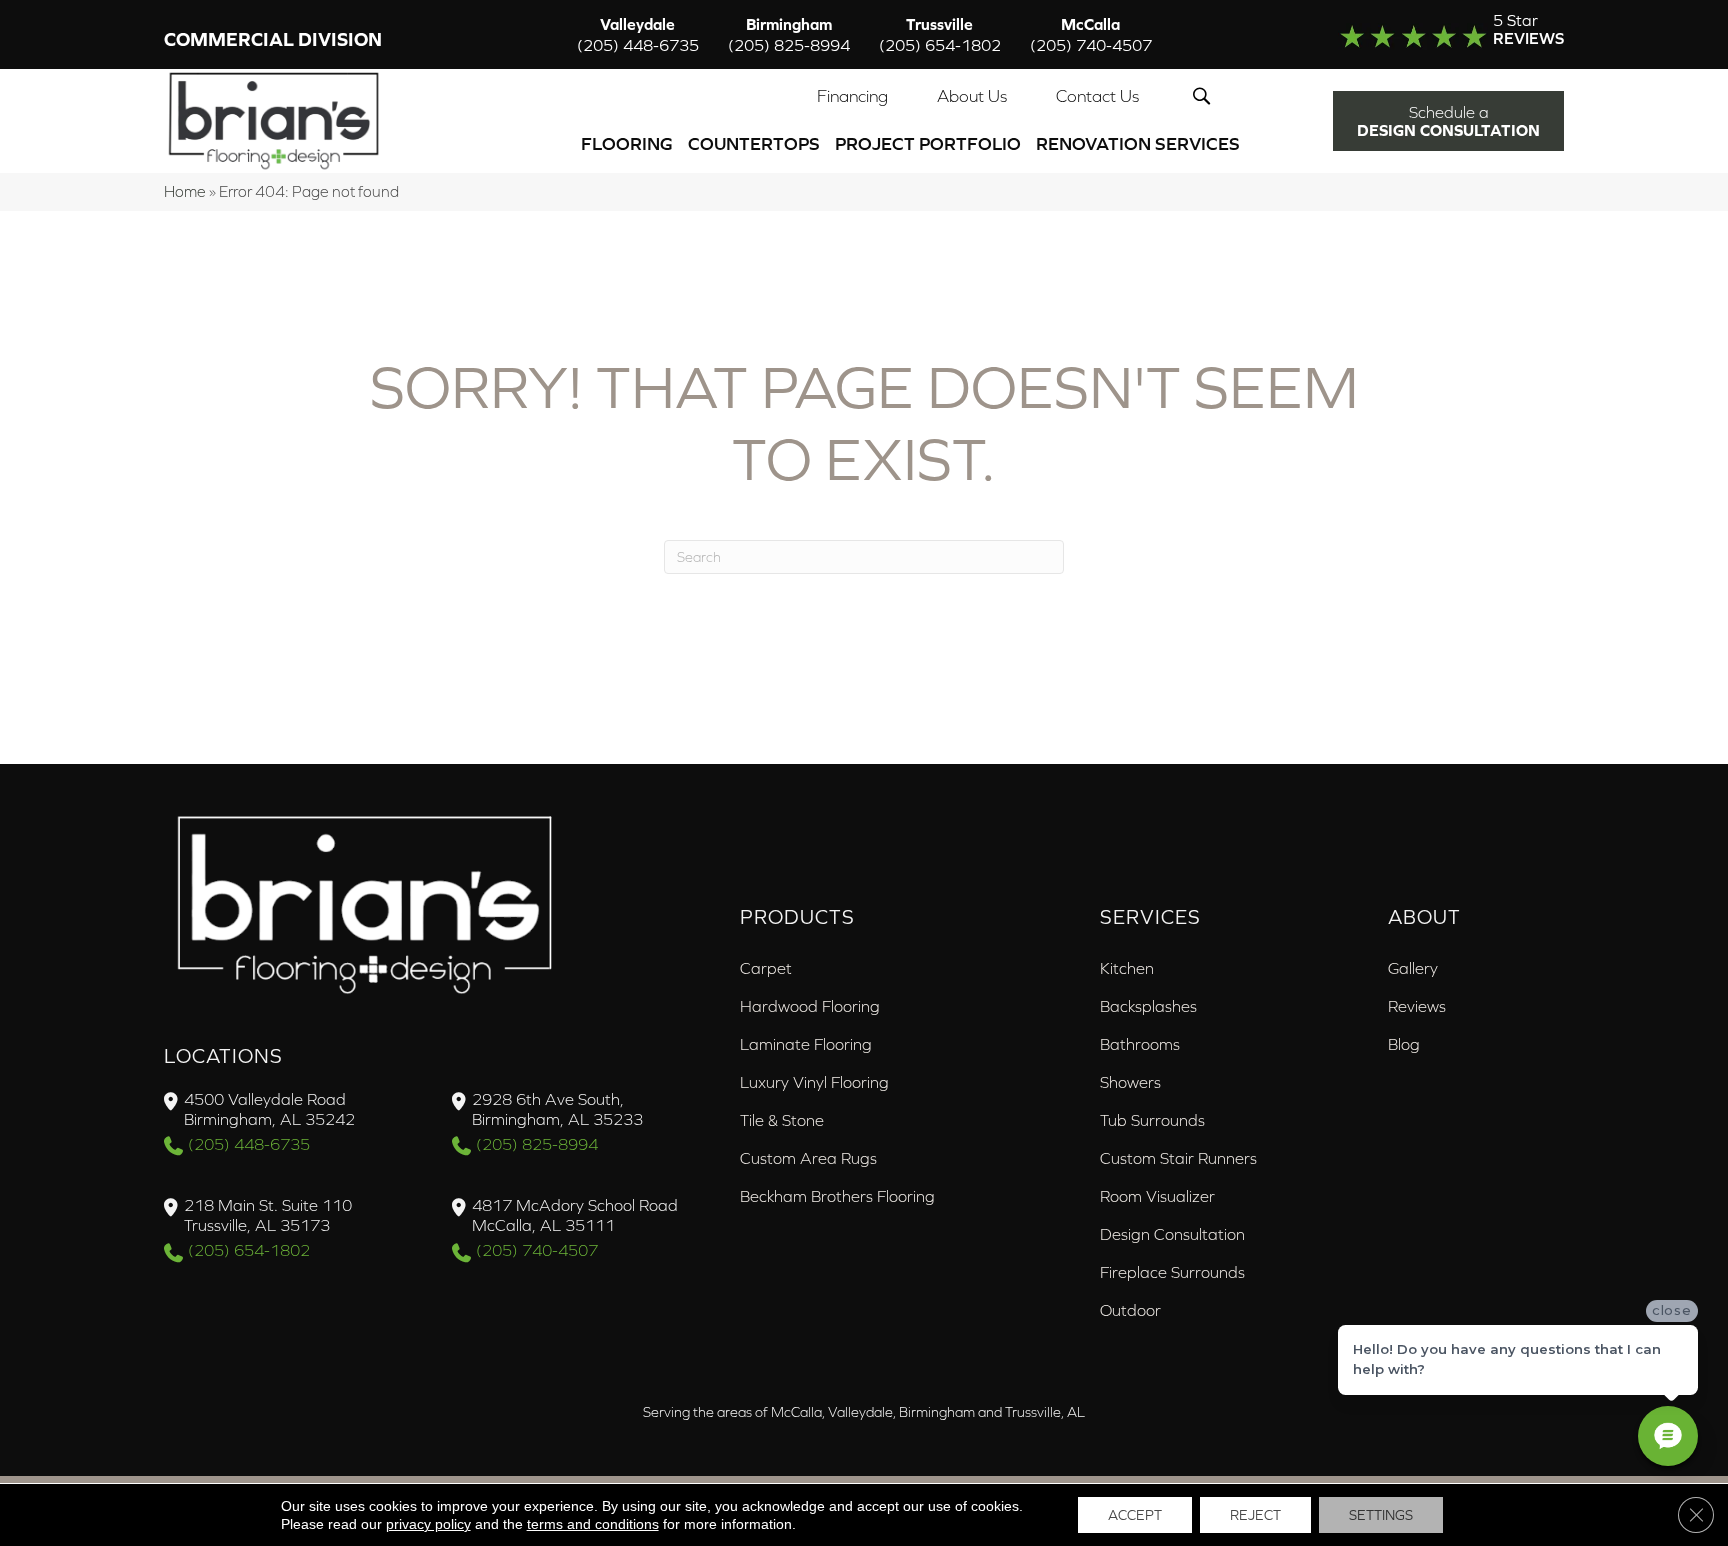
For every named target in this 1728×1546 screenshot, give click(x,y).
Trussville (940, 34)
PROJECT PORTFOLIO (928, 143)
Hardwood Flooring (810, 1006)
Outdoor (1130, 1310)
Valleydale (638, 34)
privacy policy (428, 1524)
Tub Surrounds (1152, 1120)
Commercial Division (273, 39)
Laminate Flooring (806, 1044)
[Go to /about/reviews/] (1411, 34)
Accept (1135, 1515)
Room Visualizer (1157, 1196)
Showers (1130, 1082)
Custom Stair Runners (1178, 1158)
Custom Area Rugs (808, 1158)
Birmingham (789, 34)
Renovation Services (1138, 143)
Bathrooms (1140, 1044)
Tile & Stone (782, 1120)
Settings (1381, 1515)
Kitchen (1127, 968)
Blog (1404, 1044)
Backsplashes (1148, 1006)
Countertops (754, 143)
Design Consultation (1172, 1234)
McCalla (1091, 34)
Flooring (627, 143)
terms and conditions (593, 1524)
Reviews (1417, 1006)
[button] (1205, 96)
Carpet (766, 968)
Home (185, 191)
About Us (972, 96)
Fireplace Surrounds (1172, 1272)
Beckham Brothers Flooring (837, 1196)
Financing (852, 96)
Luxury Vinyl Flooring (814, 1082)
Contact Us (1097, 96)
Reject (1255, 1515)
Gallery (1413, 968)
